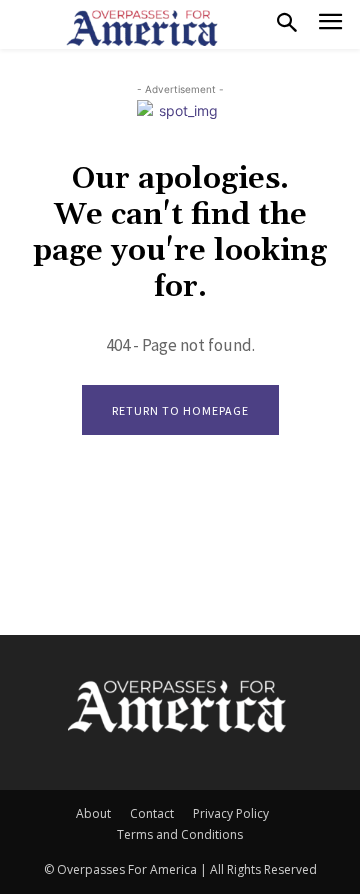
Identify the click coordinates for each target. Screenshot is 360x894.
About (93, 813)
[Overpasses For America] (142, 28)
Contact (152, 813)
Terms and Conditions (180, 834)
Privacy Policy (231, 813)
